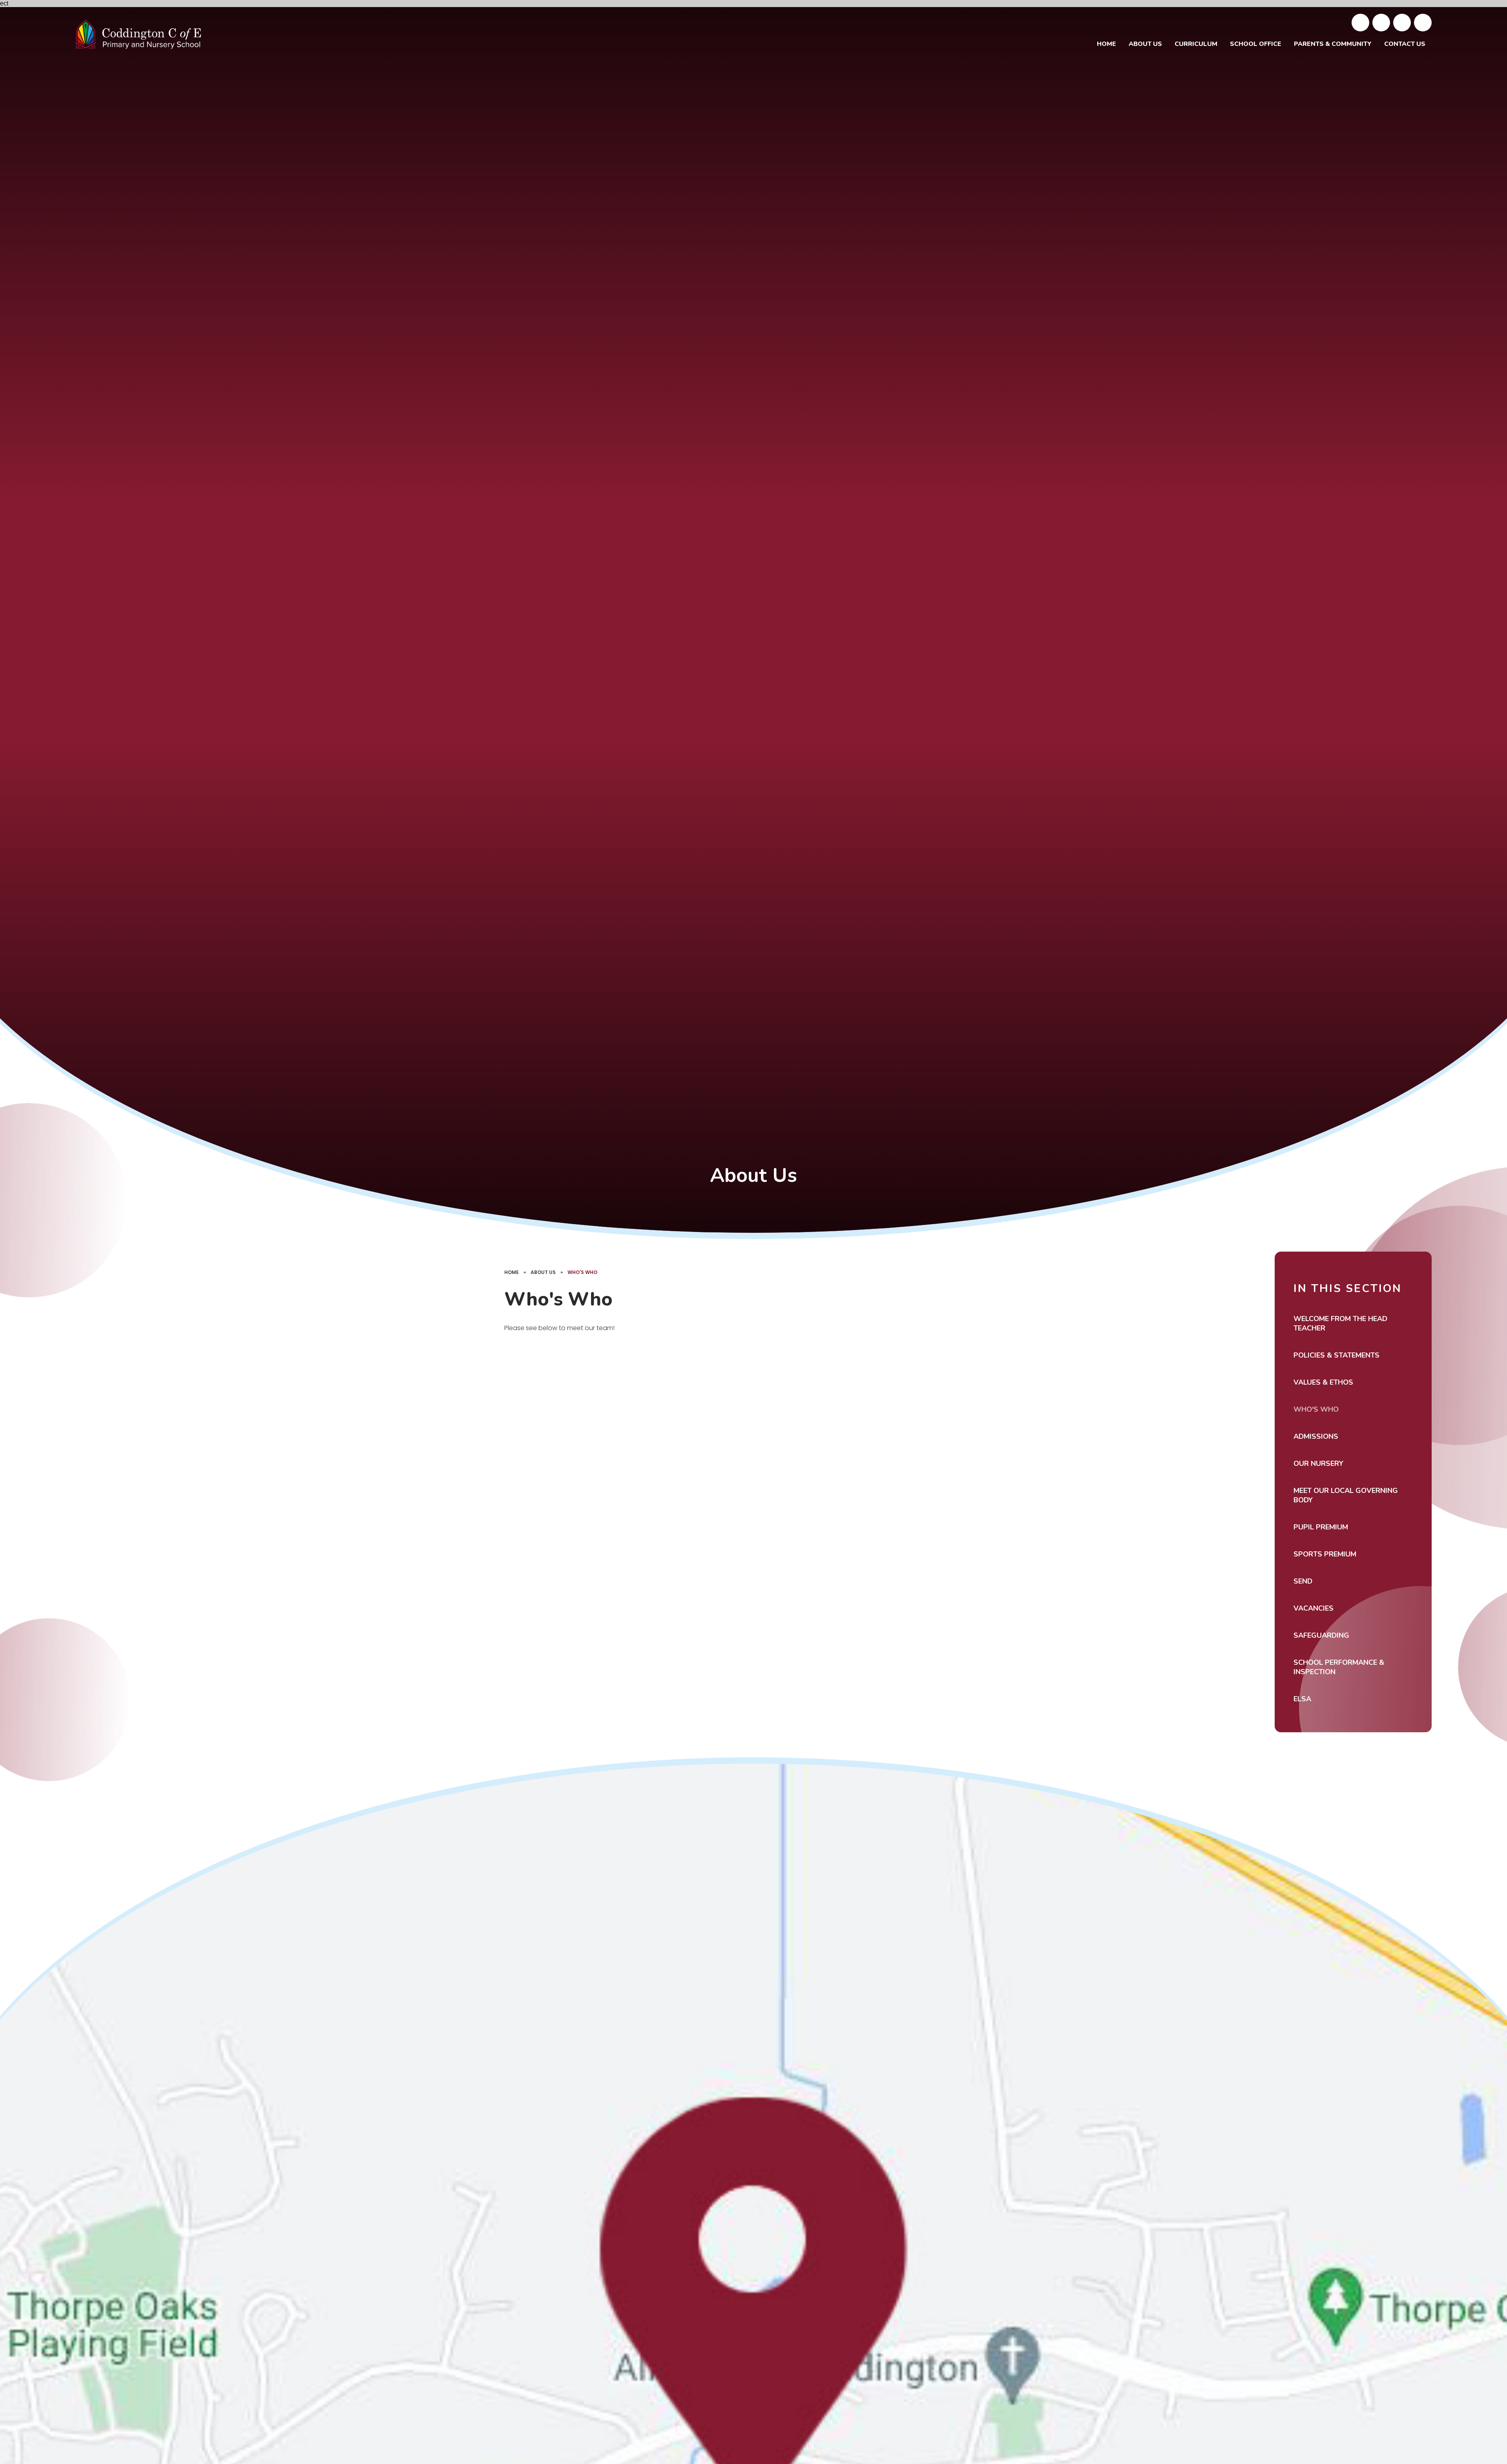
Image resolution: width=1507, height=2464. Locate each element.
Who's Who (582, 1272)
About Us (543, 1272)
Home (512, 1272)
